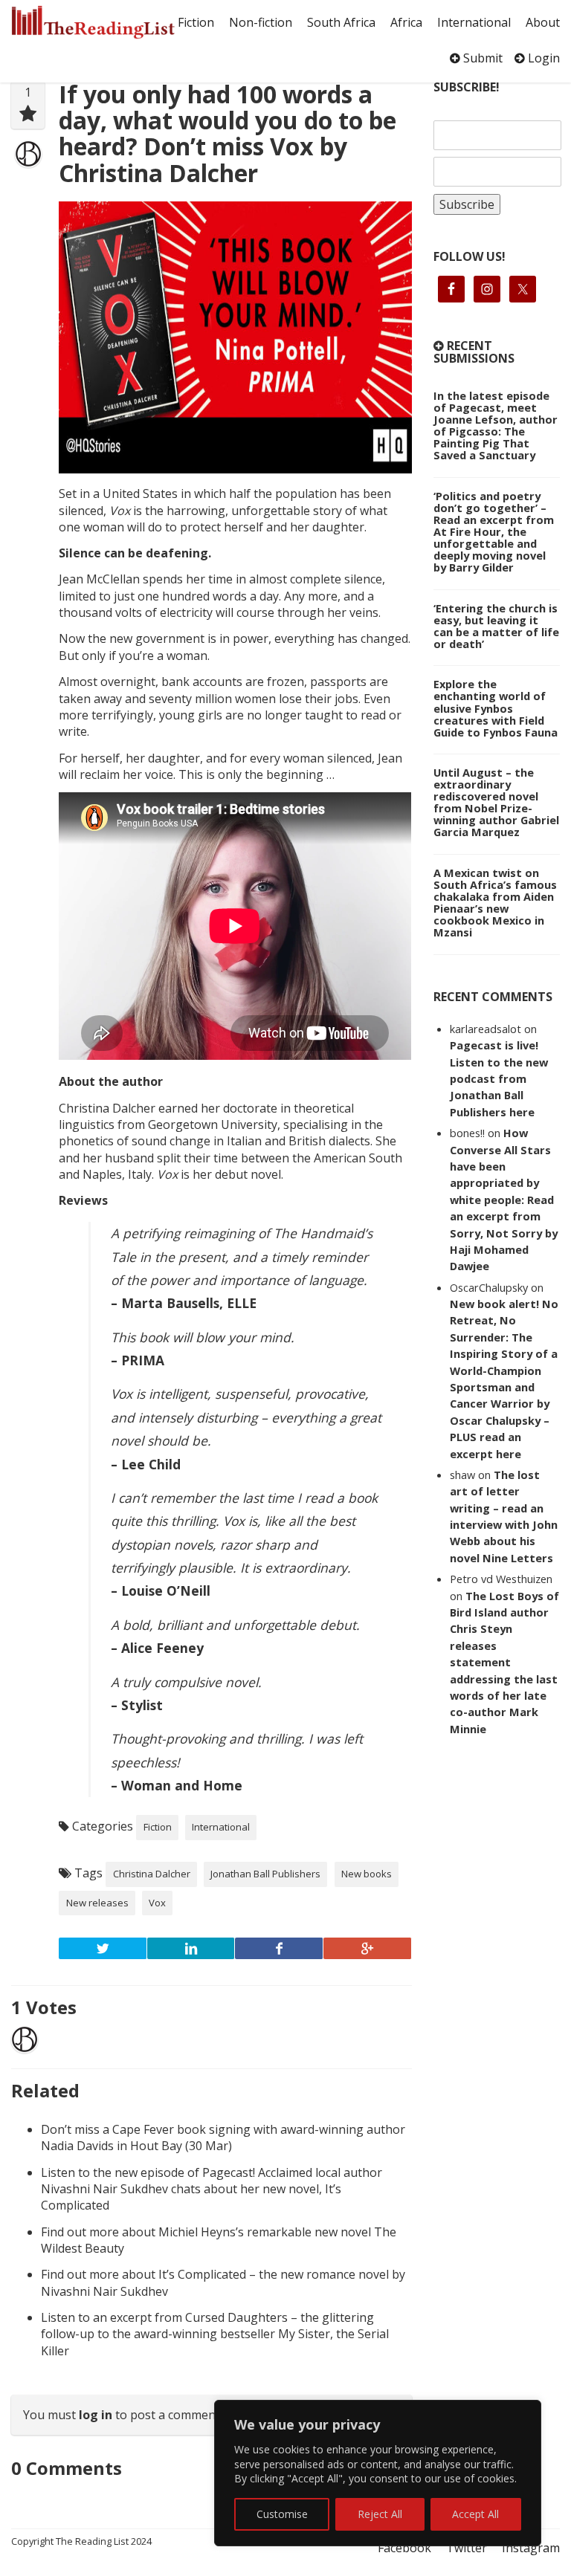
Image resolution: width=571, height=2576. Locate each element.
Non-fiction (261, 22)
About (543, 22)
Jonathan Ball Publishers (265, 1874)
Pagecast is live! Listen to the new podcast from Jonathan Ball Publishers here (499, 1078)
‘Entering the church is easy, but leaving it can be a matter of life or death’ (496, 626)
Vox (157, 1903)
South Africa (341, 22)
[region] (378, 2473)
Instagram (531, 2548)
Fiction (196, 22)
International (474, 22)
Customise (282, 2514)
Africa (406, 22)
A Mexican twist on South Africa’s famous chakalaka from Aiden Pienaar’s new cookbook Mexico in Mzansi (495, 902)
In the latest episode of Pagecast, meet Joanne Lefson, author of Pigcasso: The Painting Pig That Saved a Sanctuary (496, 425)
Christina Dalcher (152, 1874)
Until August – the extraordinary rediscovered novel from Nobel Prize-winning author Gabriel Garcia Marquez (496, 802)
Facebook (404, 2548)
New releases (97, 1903)
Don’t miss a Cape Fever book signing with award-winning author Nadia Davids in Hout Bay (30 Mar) (223, 2138)
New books (367, 1874)
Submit (481, 58)
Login (542, 58)
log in (96, 2415)
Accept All (475, 2514)
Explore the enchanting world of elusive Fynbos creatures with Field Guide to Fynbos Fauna (496, 708)
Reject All (380, 2514)
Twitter (467, 2548)
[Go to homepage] (93, 22)
